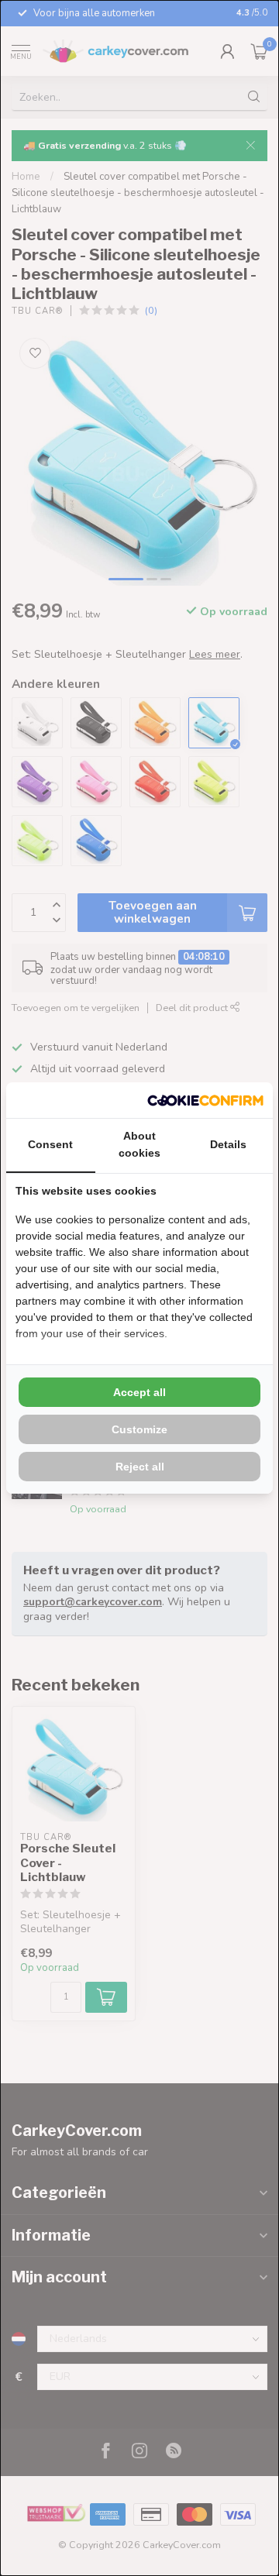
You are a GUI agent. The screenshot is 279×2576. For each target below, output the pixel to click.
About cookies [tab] (139, 1144)
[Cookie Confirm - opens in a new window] (205, 1100)
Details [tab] (228, 1144)
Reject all (140, 1467)
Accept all (139, 1392)
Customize (139, 1429)
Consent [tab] (50, 1144)
